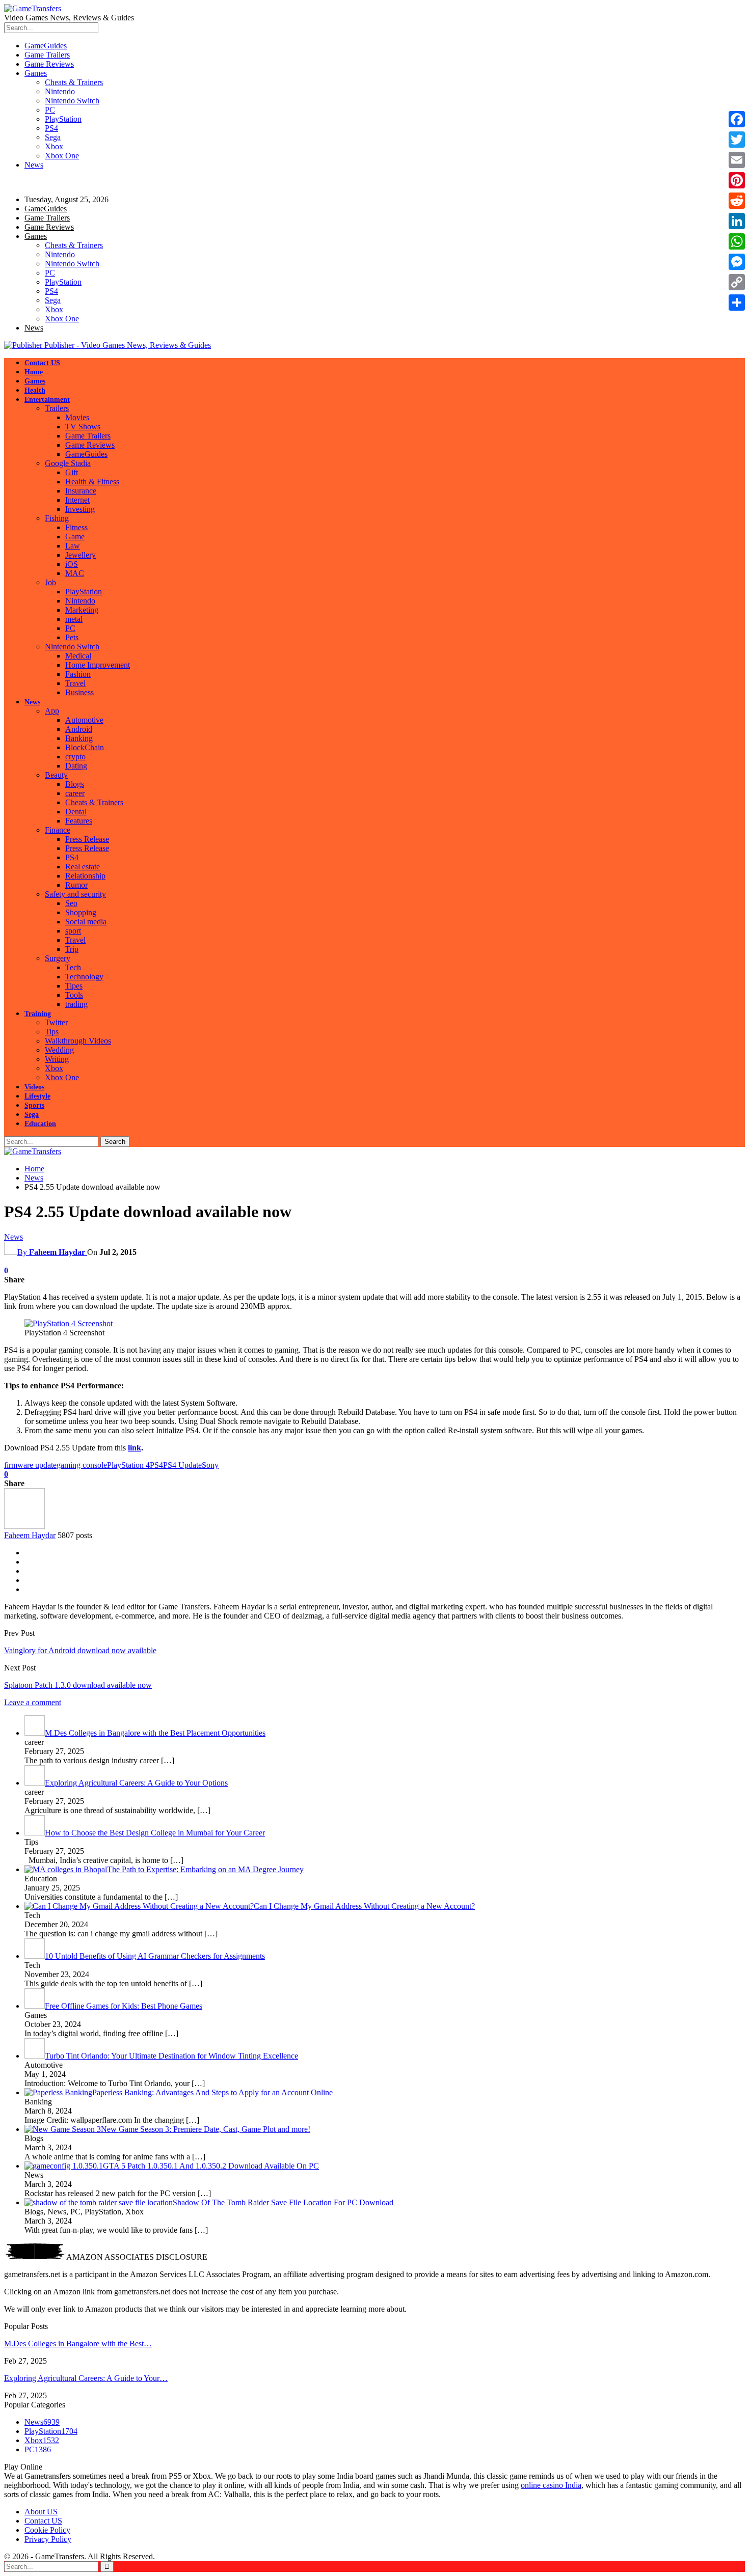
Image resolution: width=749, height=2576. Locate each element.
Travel (75, 683)
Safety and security (75, 894)
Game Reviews (49, 64)
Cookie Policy (47, 2530)
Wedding (59, 1050)
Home (34, 372)
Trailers (57, 408)
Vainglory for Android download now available (80, 1650)
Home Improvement (98, 665)
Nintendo (60, 91)
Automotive (84, 720)
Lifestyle (37, 1096)
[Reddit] (737, 201)
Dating (76, 766)
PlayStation (63, 119)
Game (75, 537)
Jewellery (81, 555)
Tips (52, 1032)
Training (38, 1014)
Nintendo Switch (72, 101)
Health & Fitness (92, 482)
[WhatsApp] (737, 241)
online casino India (551, 2485)
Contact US (42, 363)
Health (35, 390)
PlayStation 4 (128, 1465)
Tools (74, 995)
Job (50, 582)
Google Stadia (68, 463)
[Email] (737, 160)
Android (79, 729)
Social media (86, 922)
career (75, 793)
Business (79, 692)
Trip (72, 949)
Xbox (54, 146)
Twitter (56, 1022)
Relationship (85, 876)
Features (79, 821)
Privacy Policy (48, 2539)
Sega (53, 137)
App (52, 711)
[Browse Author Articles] (24, 1526)
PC (50, 110)
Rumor (76, 885)
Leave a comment (33, 1702)
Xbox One (62, 156)
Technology (84, 977)
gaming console (82, 1465)
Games (36, 73)
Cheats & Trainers (74, 82)
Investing (80, 509)
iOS (72, 564)
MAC (75, 573)
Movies (77, 417)
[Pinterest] (737, 180)
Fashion (78, 674)
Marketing (82, 610)
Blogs (75, 784)
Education (40, 1124)
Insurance (81, 491)
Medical (78, 656)
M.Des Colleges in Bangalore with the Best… (78, 2344)
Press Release (87, 839)
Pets (72, 637)
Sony (210, 1465)
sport (73, 931)
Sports (34, 1105)
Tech (73, 967)
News (34, 165)
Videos (34, 1087)
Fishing (57, 518)
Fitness (76, 527)
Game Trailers (47, 55)
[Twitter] (737, 140)
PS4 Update (182, 1465)
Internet (77, 500)
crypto (75, 757)
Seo (71, 903)
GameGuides (46, 46)
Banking (79, 738)
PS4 (51, 128)
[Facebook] (737, 119)
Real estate (83, 867)
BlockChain (85, 747)
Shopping (81, 912)
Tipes (74, 986)
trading (76, 1004)
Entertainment (47, 400)
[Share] (737, 303)
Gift (72, 472)
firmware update (30, 1465)
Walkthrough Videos (78, 1041)
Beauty (56, 775)
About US (41, 2512)
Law (73, 546)
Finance (58, 830)
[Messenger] (737, 262)
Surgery (58, 958)
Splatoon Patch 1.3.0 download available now (78, 1685)
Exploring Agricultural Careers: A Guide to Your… (86, 2378)
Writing (57, 1059)
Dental (76, 812)
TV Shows (83, 427)
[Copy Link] (737, 282)
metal (74, 619)
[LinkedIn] (737, 221)
